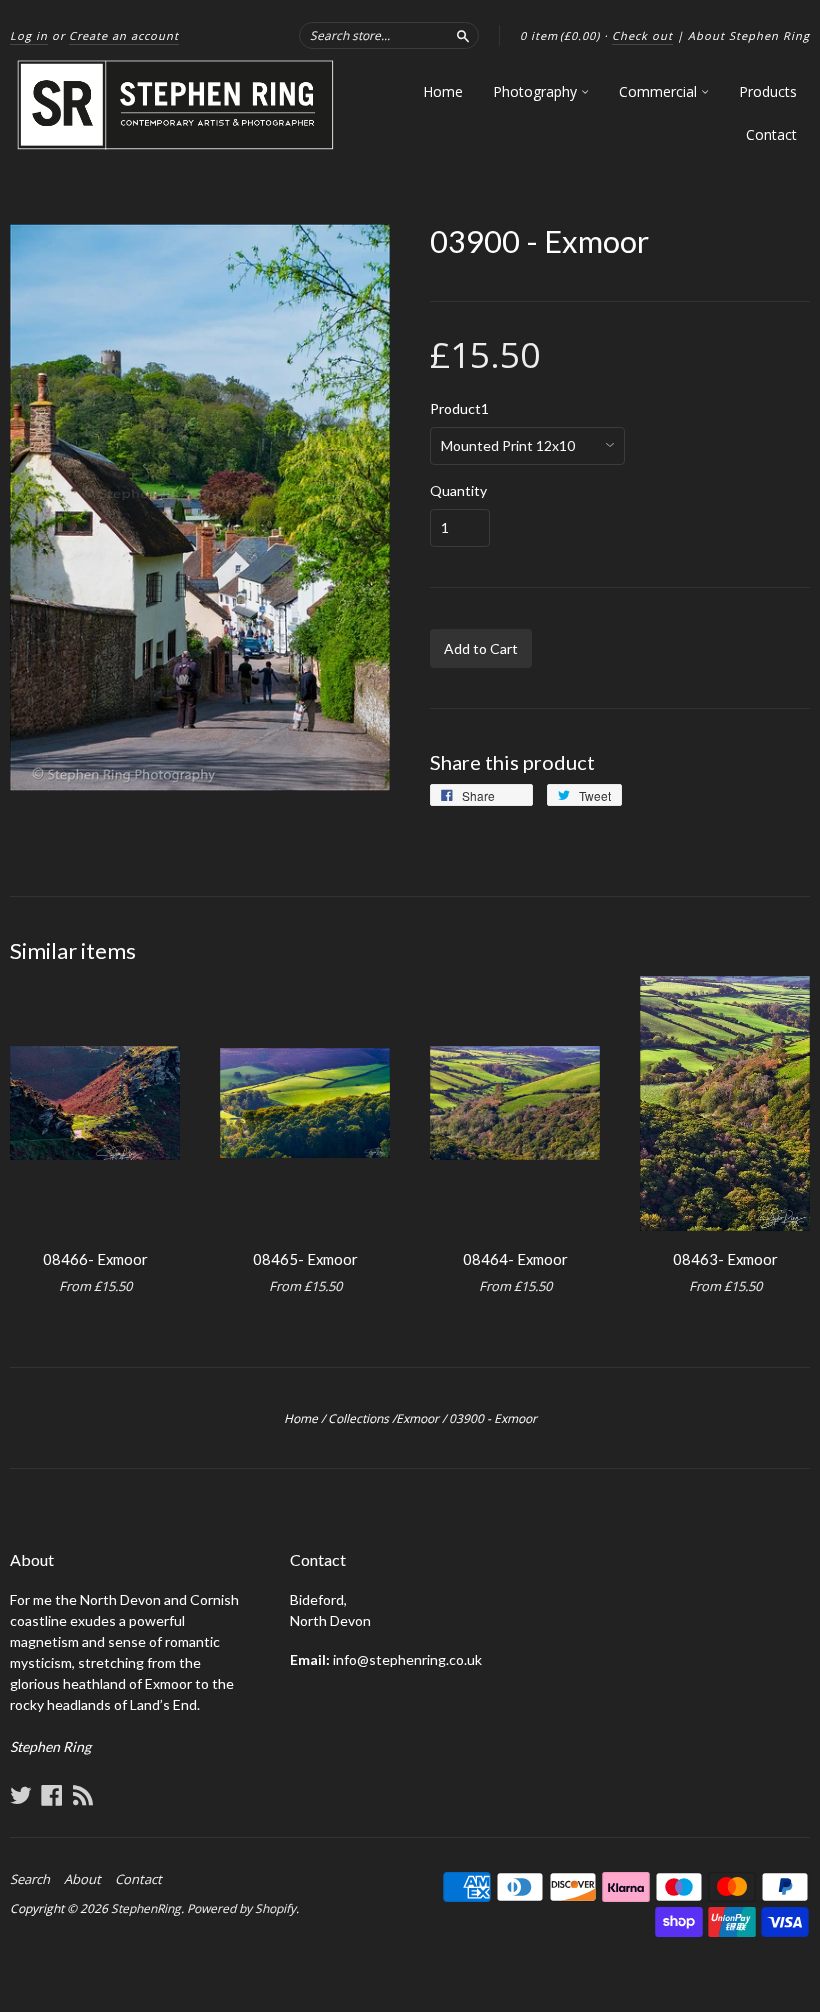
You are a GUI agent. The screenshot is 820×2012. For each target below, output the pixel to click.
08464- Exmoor (515, 1259)
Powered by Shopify (241, 1908)
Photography (537, 91)
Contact (771, 134)
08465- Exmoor (305, 1259)
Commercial (660, 91)
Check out (642, 35)
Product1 (459, 409)
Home (443, 91)
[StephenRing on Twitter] (21, 1795)
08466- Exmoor (95, 1259)
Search (30, 1879)
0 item (560, 35)
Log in (29, 35)
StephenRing (146, 1908)
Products (768, 91)
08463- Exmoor (725, 1259)
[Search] (463, 35)
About (82, 1879)
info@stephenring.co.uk (407, 1659)
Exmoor (417, 1418)
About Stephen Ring (749, 35)
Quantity (458, 491)
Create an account (124, 35)
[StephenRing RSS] (83, 1795)
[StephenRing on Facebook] (52, 1795)
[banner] (176, 105)
